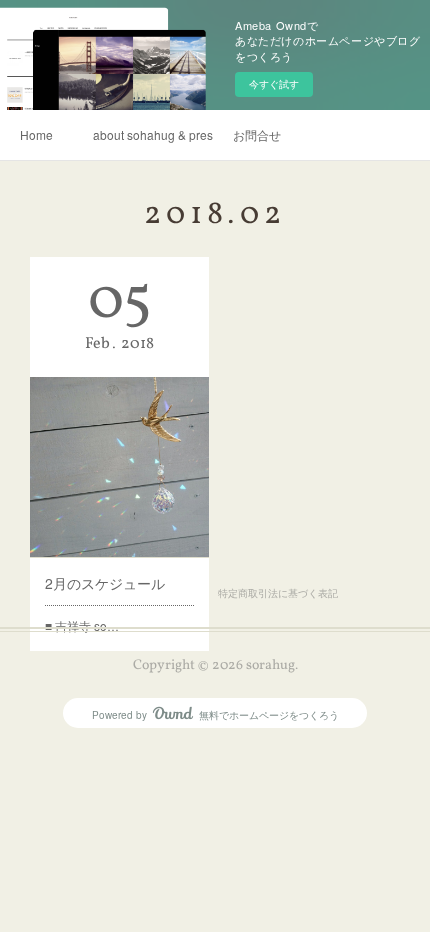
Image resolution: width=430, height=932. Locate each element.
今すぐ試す (274, 84)
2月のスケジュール (105, 583)
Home (36, 134)
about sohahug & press (153, 134)
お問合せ (257, 134)
